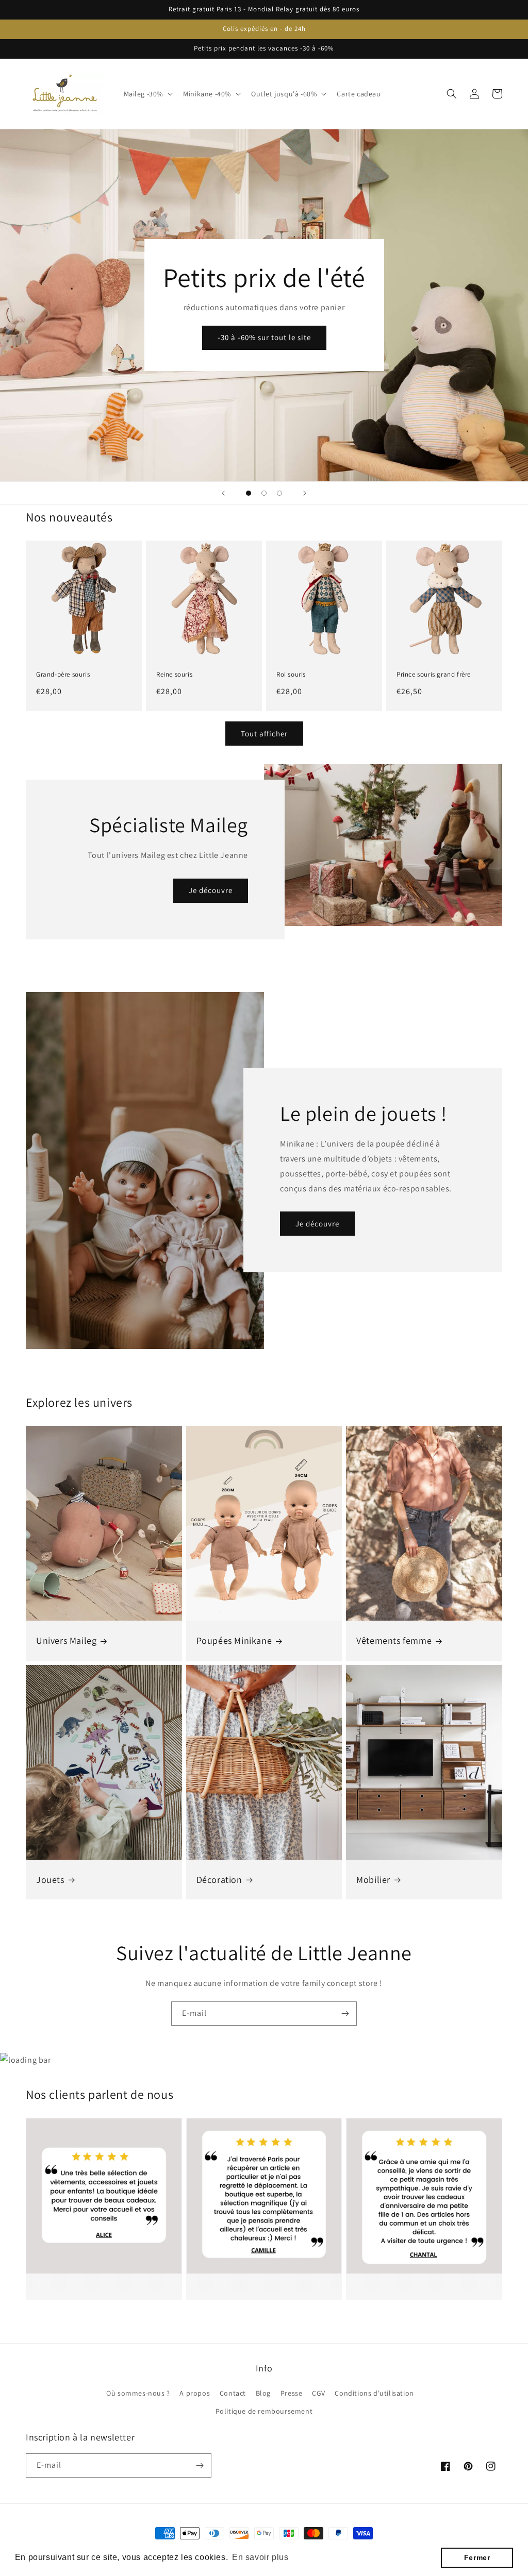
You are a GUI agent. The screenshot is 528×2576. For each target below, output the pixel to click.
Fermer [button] (477, 2557)
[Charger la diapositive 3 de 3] (279, 493)
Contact (233, 2393)
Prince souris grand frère (434, 675)
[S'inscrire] (345, 2014)
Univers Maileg (66, 1640)
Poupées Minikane (234, 1640)
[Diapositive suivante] (305, 493)
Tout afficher (264, 734)
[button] (147, 94)
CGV (319, 2393)
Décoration (219, 1880)
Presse (292, 2393)
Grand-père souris (63, 675)
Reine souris (174, 675)
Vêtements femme (394, 1640)
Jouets (50, 1880)
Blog (263, 2393)
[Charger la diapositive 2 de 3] (264, 493)
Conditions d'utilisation (374, 2393)
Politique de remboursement (264, 2411)
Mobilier (373, 1880)
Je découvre (211, 890)
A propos (195, 2393)
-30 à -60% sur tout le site (264, 337)
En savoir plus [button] (260, 2557)
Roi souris (291, 675)
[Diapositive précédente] (223, 493)
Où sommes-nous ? (138, 2393)
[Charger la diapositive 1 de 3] (249, 493)
